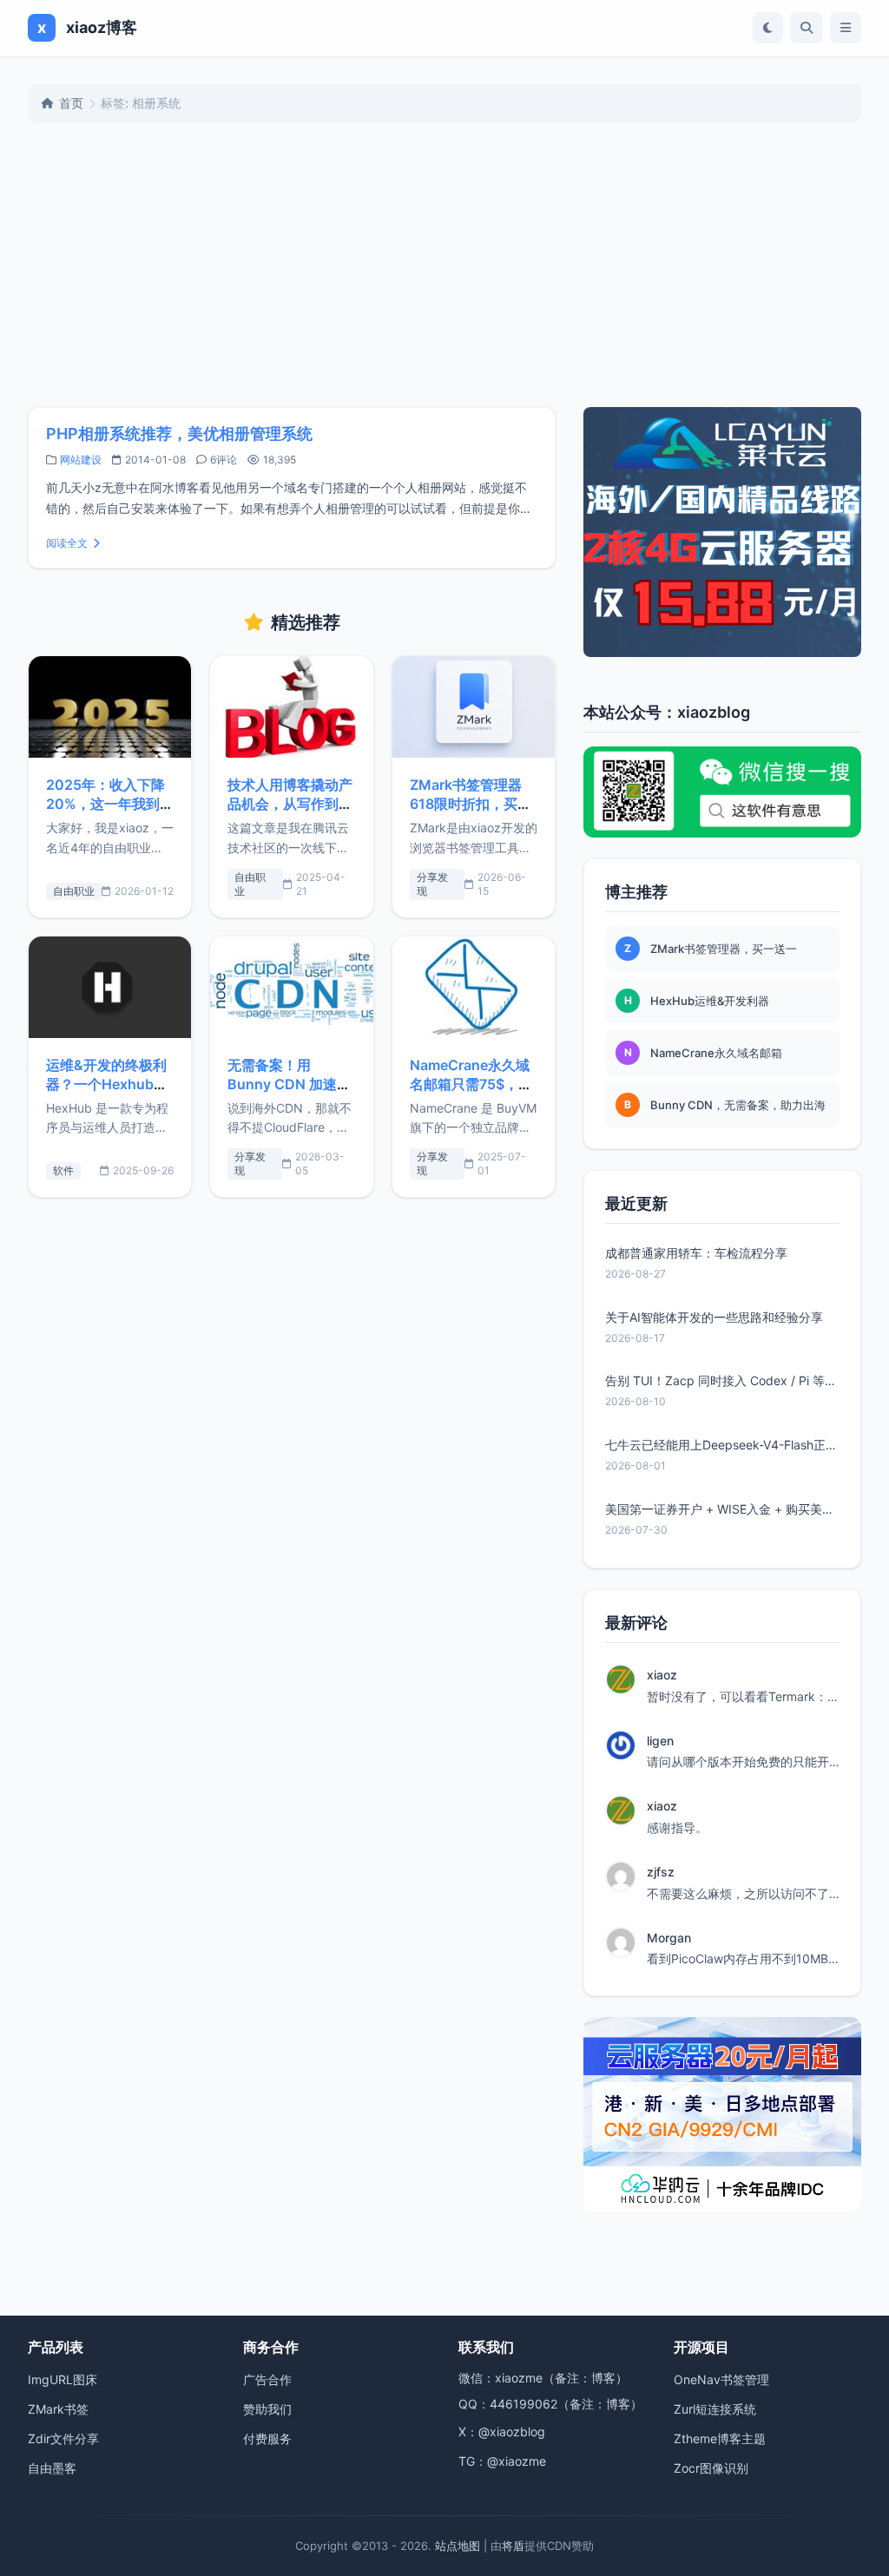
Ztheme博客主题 (720, 2438)
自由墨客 (52, 2468)
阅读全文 (67, 543)
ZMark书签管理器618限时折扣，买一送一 (471, 804)
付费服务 (267, 2438)
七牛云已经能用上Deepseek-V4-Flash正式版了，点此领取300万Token (722, 1445)
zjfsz (661, 1872)
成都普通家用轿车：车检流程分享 (696, 1253)
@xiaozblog (512, 2431)
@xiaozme (517, 2461)
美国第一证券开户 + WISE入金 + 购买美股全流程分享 (722, 1509)
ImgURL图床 (63, 2379)
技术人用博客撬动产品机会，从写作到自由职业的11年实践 (290, 804)
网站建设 (81, 460)
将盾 (513, 2546)
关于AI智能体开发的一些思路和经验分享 (714, 1317)
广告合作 (267, 2379)
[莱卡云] (722, 532)
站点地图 (458, 2546)
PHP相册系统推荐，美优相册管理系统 (179, 434)
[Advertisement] (444, 265)
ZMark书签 (58, 2409)
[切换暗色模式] (768, 28)
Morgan (669, 1938)
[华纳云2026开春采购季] (722, 2114)
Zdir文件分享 (63, 2438)
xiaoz (662, 1675)
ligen (660, 1741)
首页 (71, 103)
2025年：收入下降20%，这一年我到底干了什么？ (110, 804)
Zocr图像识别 (711, 2468)
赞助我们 (267, 2409)
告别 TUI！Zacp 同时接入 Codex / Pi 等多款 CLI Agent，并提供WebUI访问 (722, 1380)
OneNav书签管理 (721, 2379)
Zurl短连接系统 (715, 2409)
